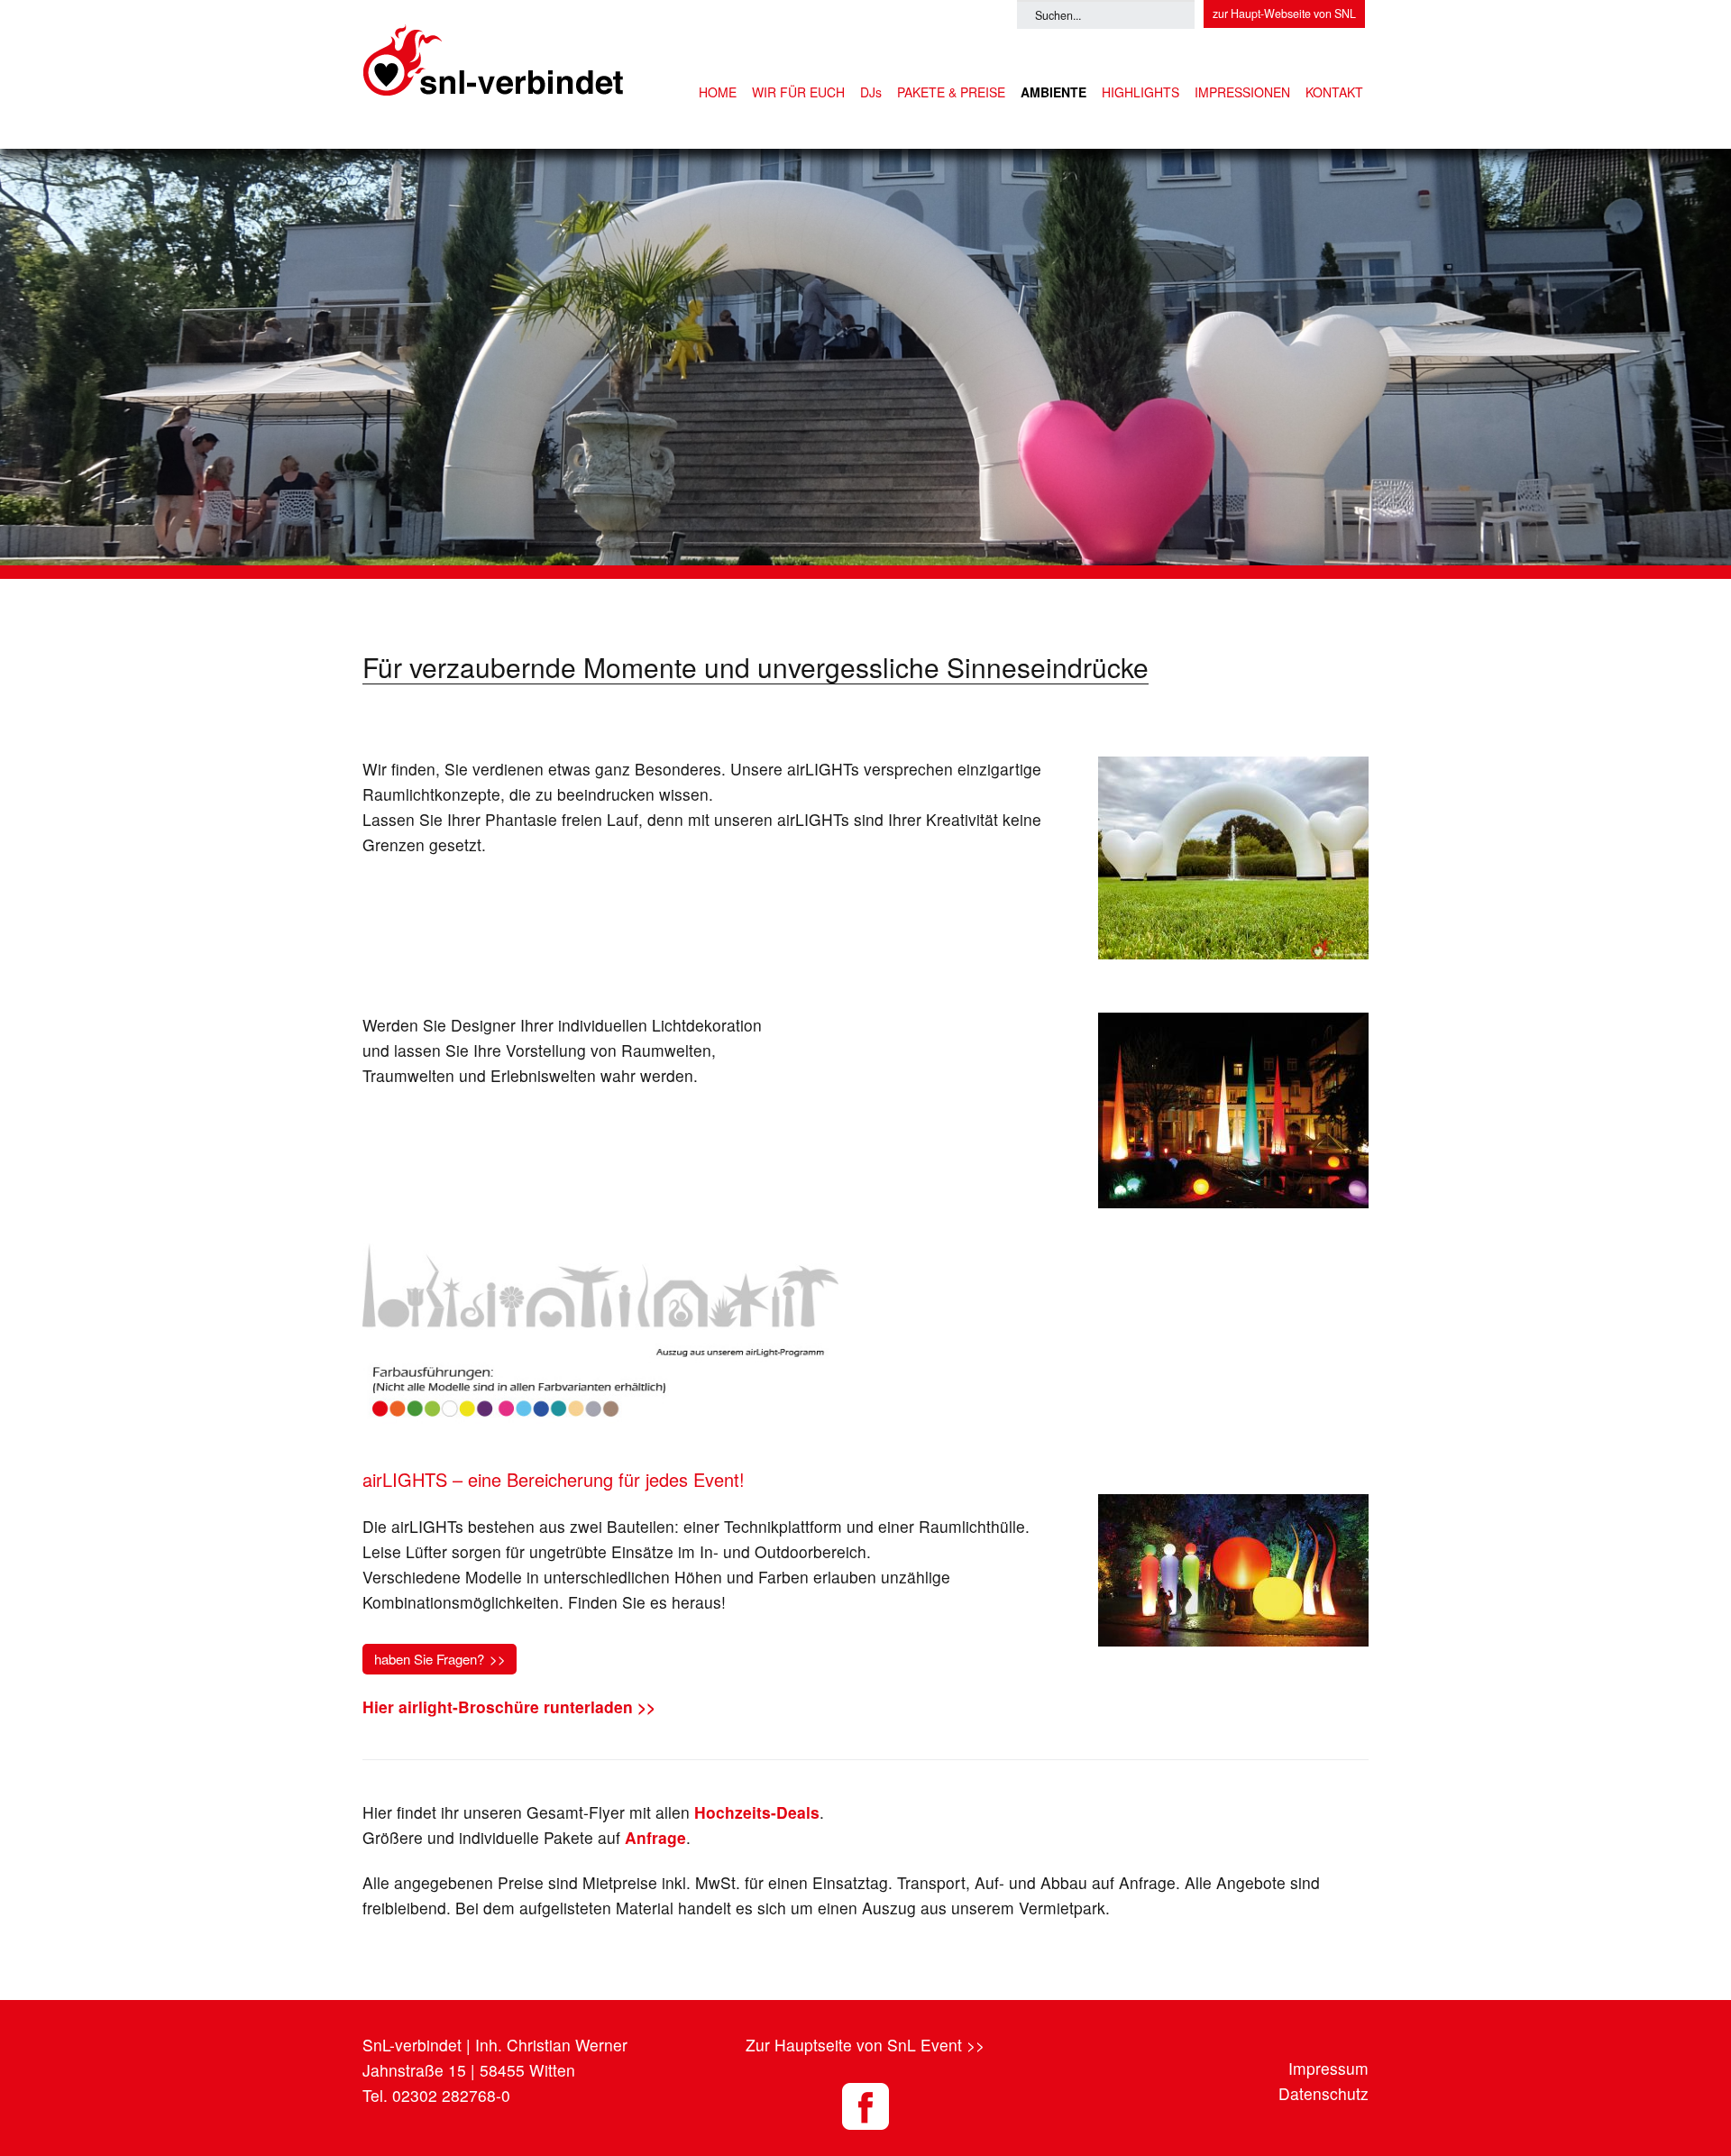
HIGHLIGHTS (1140, 92)
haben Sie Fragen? (429, 1659)
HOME (718, 92)
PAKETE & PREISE (951, 92)
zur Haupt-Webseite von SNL (1284, 14)
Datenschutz (1323, 2093)
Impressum (1328, 2068)
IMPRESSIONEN (1242, 92)
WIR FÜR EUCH (798, 92)
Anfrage (655, 1837)
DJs (871, 92)
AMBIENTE (1053, 92)
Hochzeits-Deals (757, 1812)
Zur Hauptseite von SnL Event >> (865, 2045)
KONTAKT (1334, 92)
